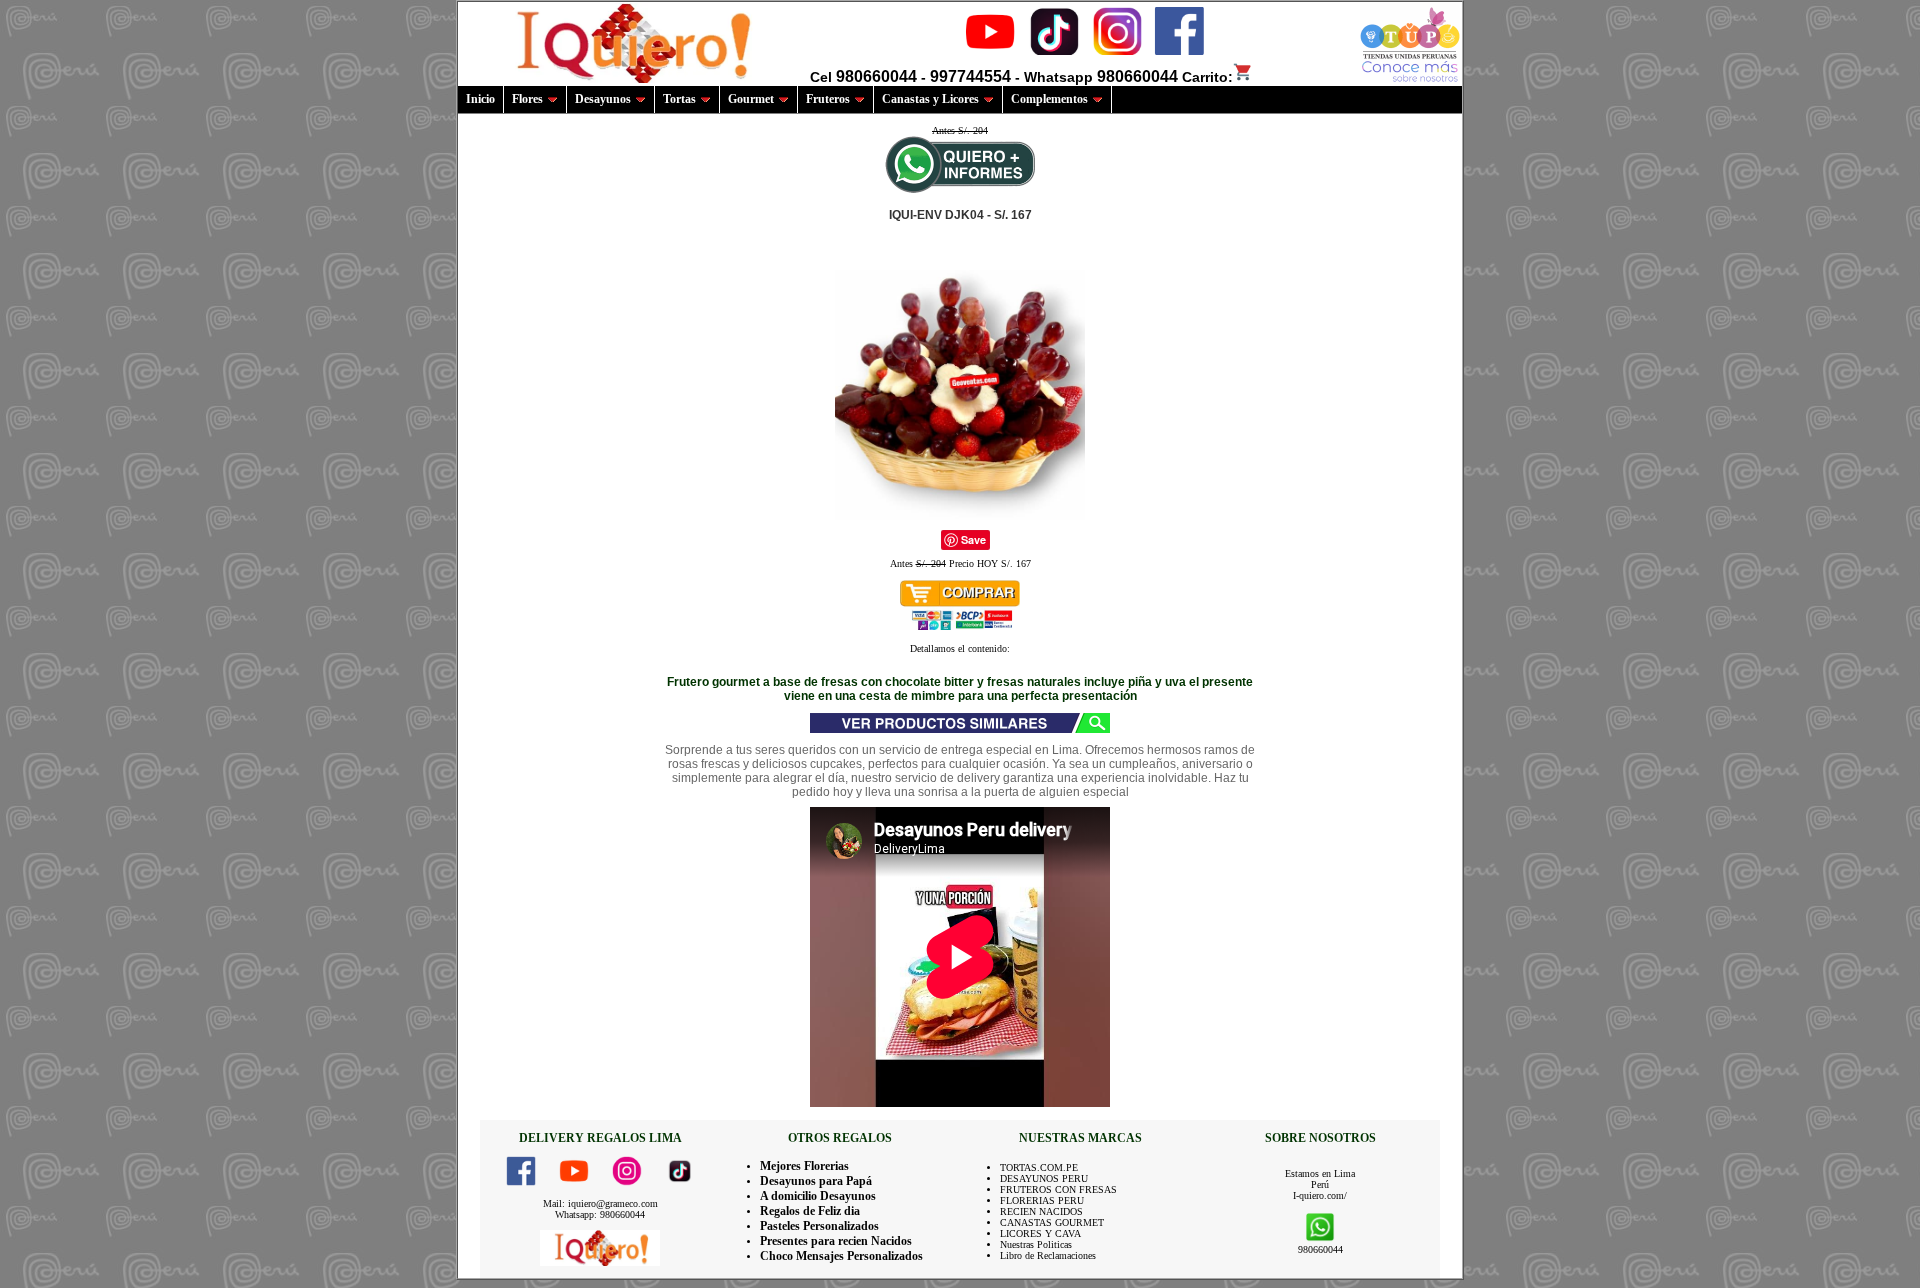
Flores (527, 99)
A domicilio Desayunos (818, 1196)
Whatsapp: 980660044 (600, 1214)
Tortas (679, 99)
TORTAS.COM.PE (1039, 1167)
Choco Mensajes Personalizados (841, 1256)
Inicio (480, 99)
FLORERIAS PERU (1042, 1200)
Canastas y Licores (930, 99)
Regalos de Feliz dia (810, 1211)
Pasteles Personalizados (819, 1226)
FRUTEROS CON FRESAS (1058, 1189)
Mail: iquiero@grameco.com (600, 1203)
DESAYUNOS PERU (1044, 1178)
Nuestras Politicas (1036, 1244)
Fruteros (828, 99)
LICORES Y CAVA (1040, 1233)
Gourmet (751, 99)
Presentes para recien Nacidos (836, 1241)
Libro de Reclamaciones (1048, 1255)
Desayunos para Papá (816, 1181)
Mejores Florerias (804, 1166)
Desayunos (603, 99)
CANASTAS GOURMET (1052, 1222)
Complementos (1049, 99)
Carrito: (1207, 77)
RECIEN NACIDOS (1041, 1211)
